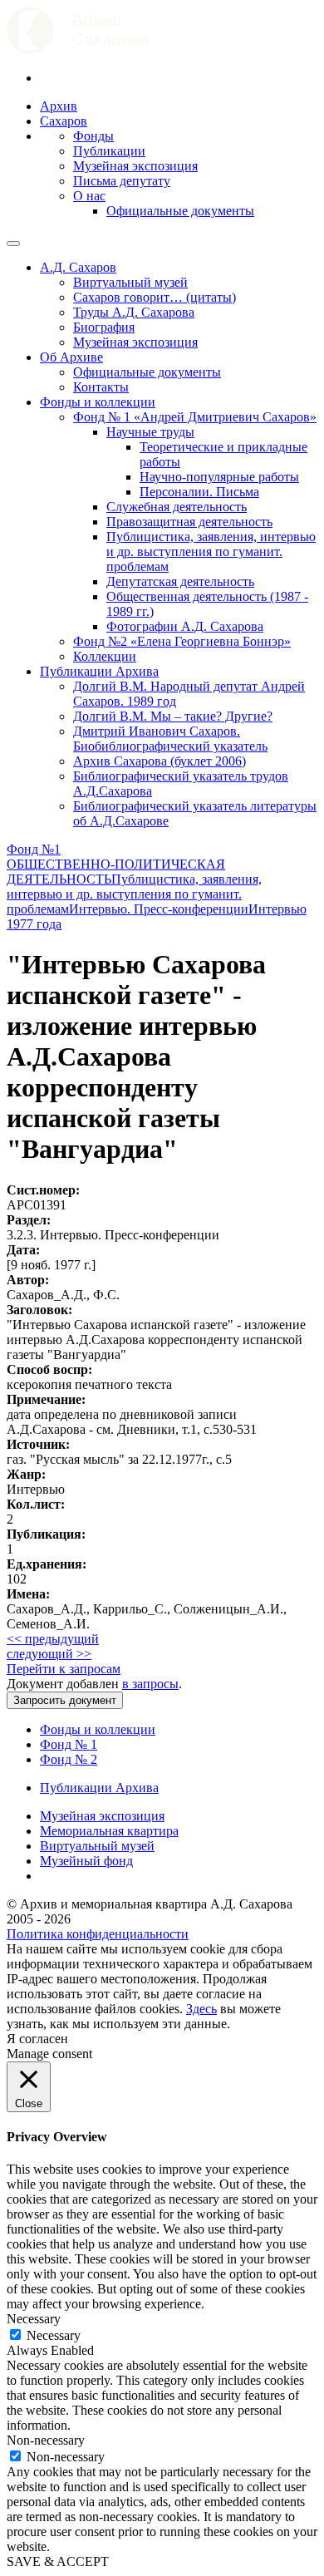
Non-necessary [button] (46, 2440)
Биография (104, 327)
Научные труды (150, 432)
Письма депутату (122, 181)
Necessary (54, 2335)
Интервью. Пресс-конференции (159, 909)
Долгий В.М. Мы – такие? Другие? (173, 716)
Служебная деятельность (177, 507)
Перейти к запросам (64, 1669)
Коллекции (105, 656)
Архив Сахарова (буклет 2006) (160, 761)
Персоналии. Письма (199, 492)
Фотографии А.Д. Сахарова (185, 626)
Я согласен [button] (37, 2039)
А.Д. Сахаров (78, 267)
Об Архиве (71, 357)
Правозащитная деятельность (189, 522)
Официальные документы (180, 211)
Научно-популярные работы (219, 477)
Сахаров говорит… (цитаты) (155, 297)
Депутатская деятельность (180, 581)
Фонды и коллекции (98, 402)
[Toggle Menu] (13, 244)
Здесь (201, 2009)
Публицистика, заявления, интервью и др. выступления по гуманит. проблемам (211, 552)
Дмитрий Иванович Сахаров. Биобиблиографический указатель (170, 739)
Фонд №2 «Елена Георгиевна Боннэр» (182, 641)
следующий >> (49, 1654)
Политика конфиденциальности (98, 1934)
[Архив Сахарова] (78, 49)
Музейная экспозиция (135, 166)
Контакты (101, 387)
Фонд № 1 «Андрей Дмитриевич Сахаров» (195, 417)
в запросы (150, 1684)
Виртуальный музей (130, 282)
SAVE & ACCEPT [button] (58, 2561)
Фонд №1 (34, 849)
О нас (89, 196)
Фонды (93, 136)
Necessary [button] (34, 2319)
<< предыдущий (53, 1639)
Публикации (109, 151)
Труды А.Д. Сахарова (134, 312)
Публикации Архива (99, 671)
